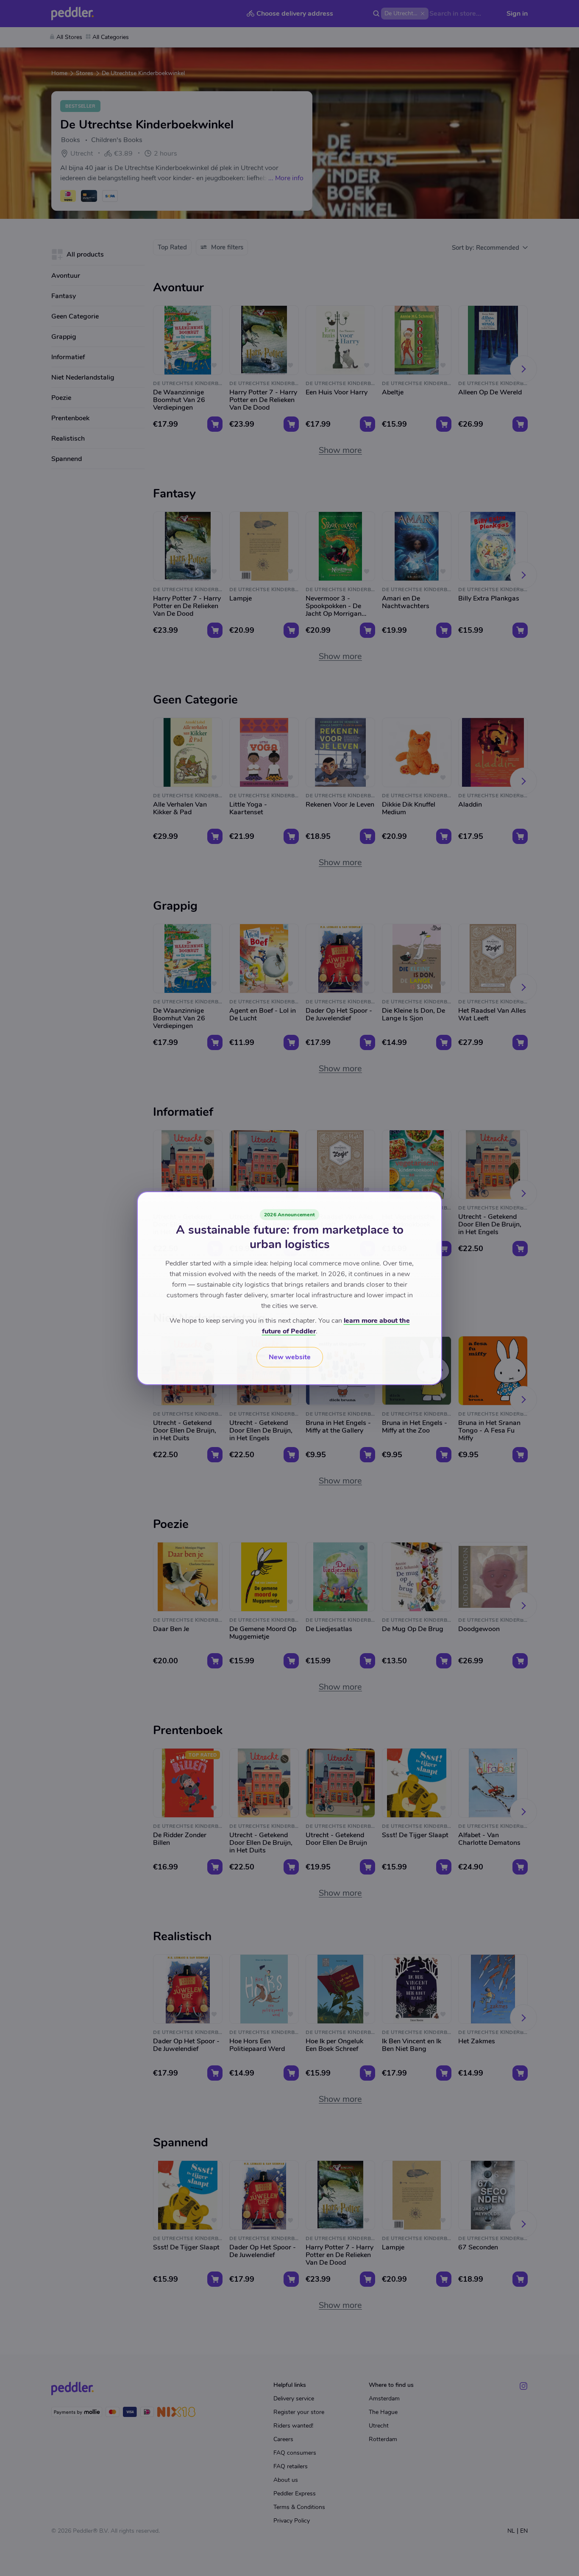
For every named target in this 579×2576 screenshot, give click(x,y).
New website (290, 1357)
